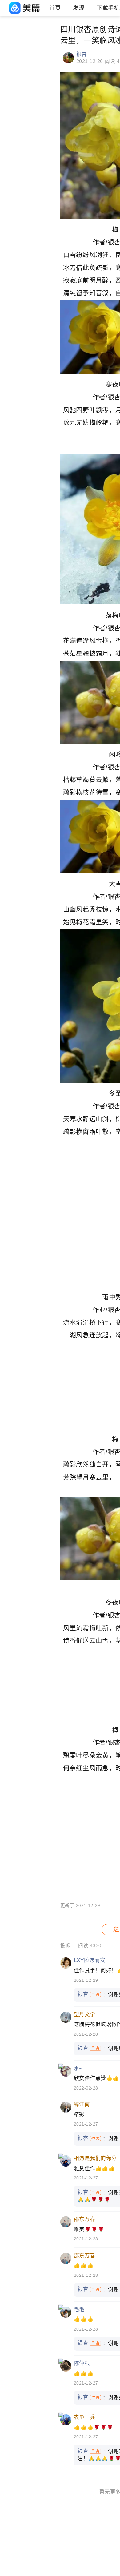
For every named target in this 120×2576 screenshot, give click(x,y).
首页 (55, 8)
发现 (79, 8)
